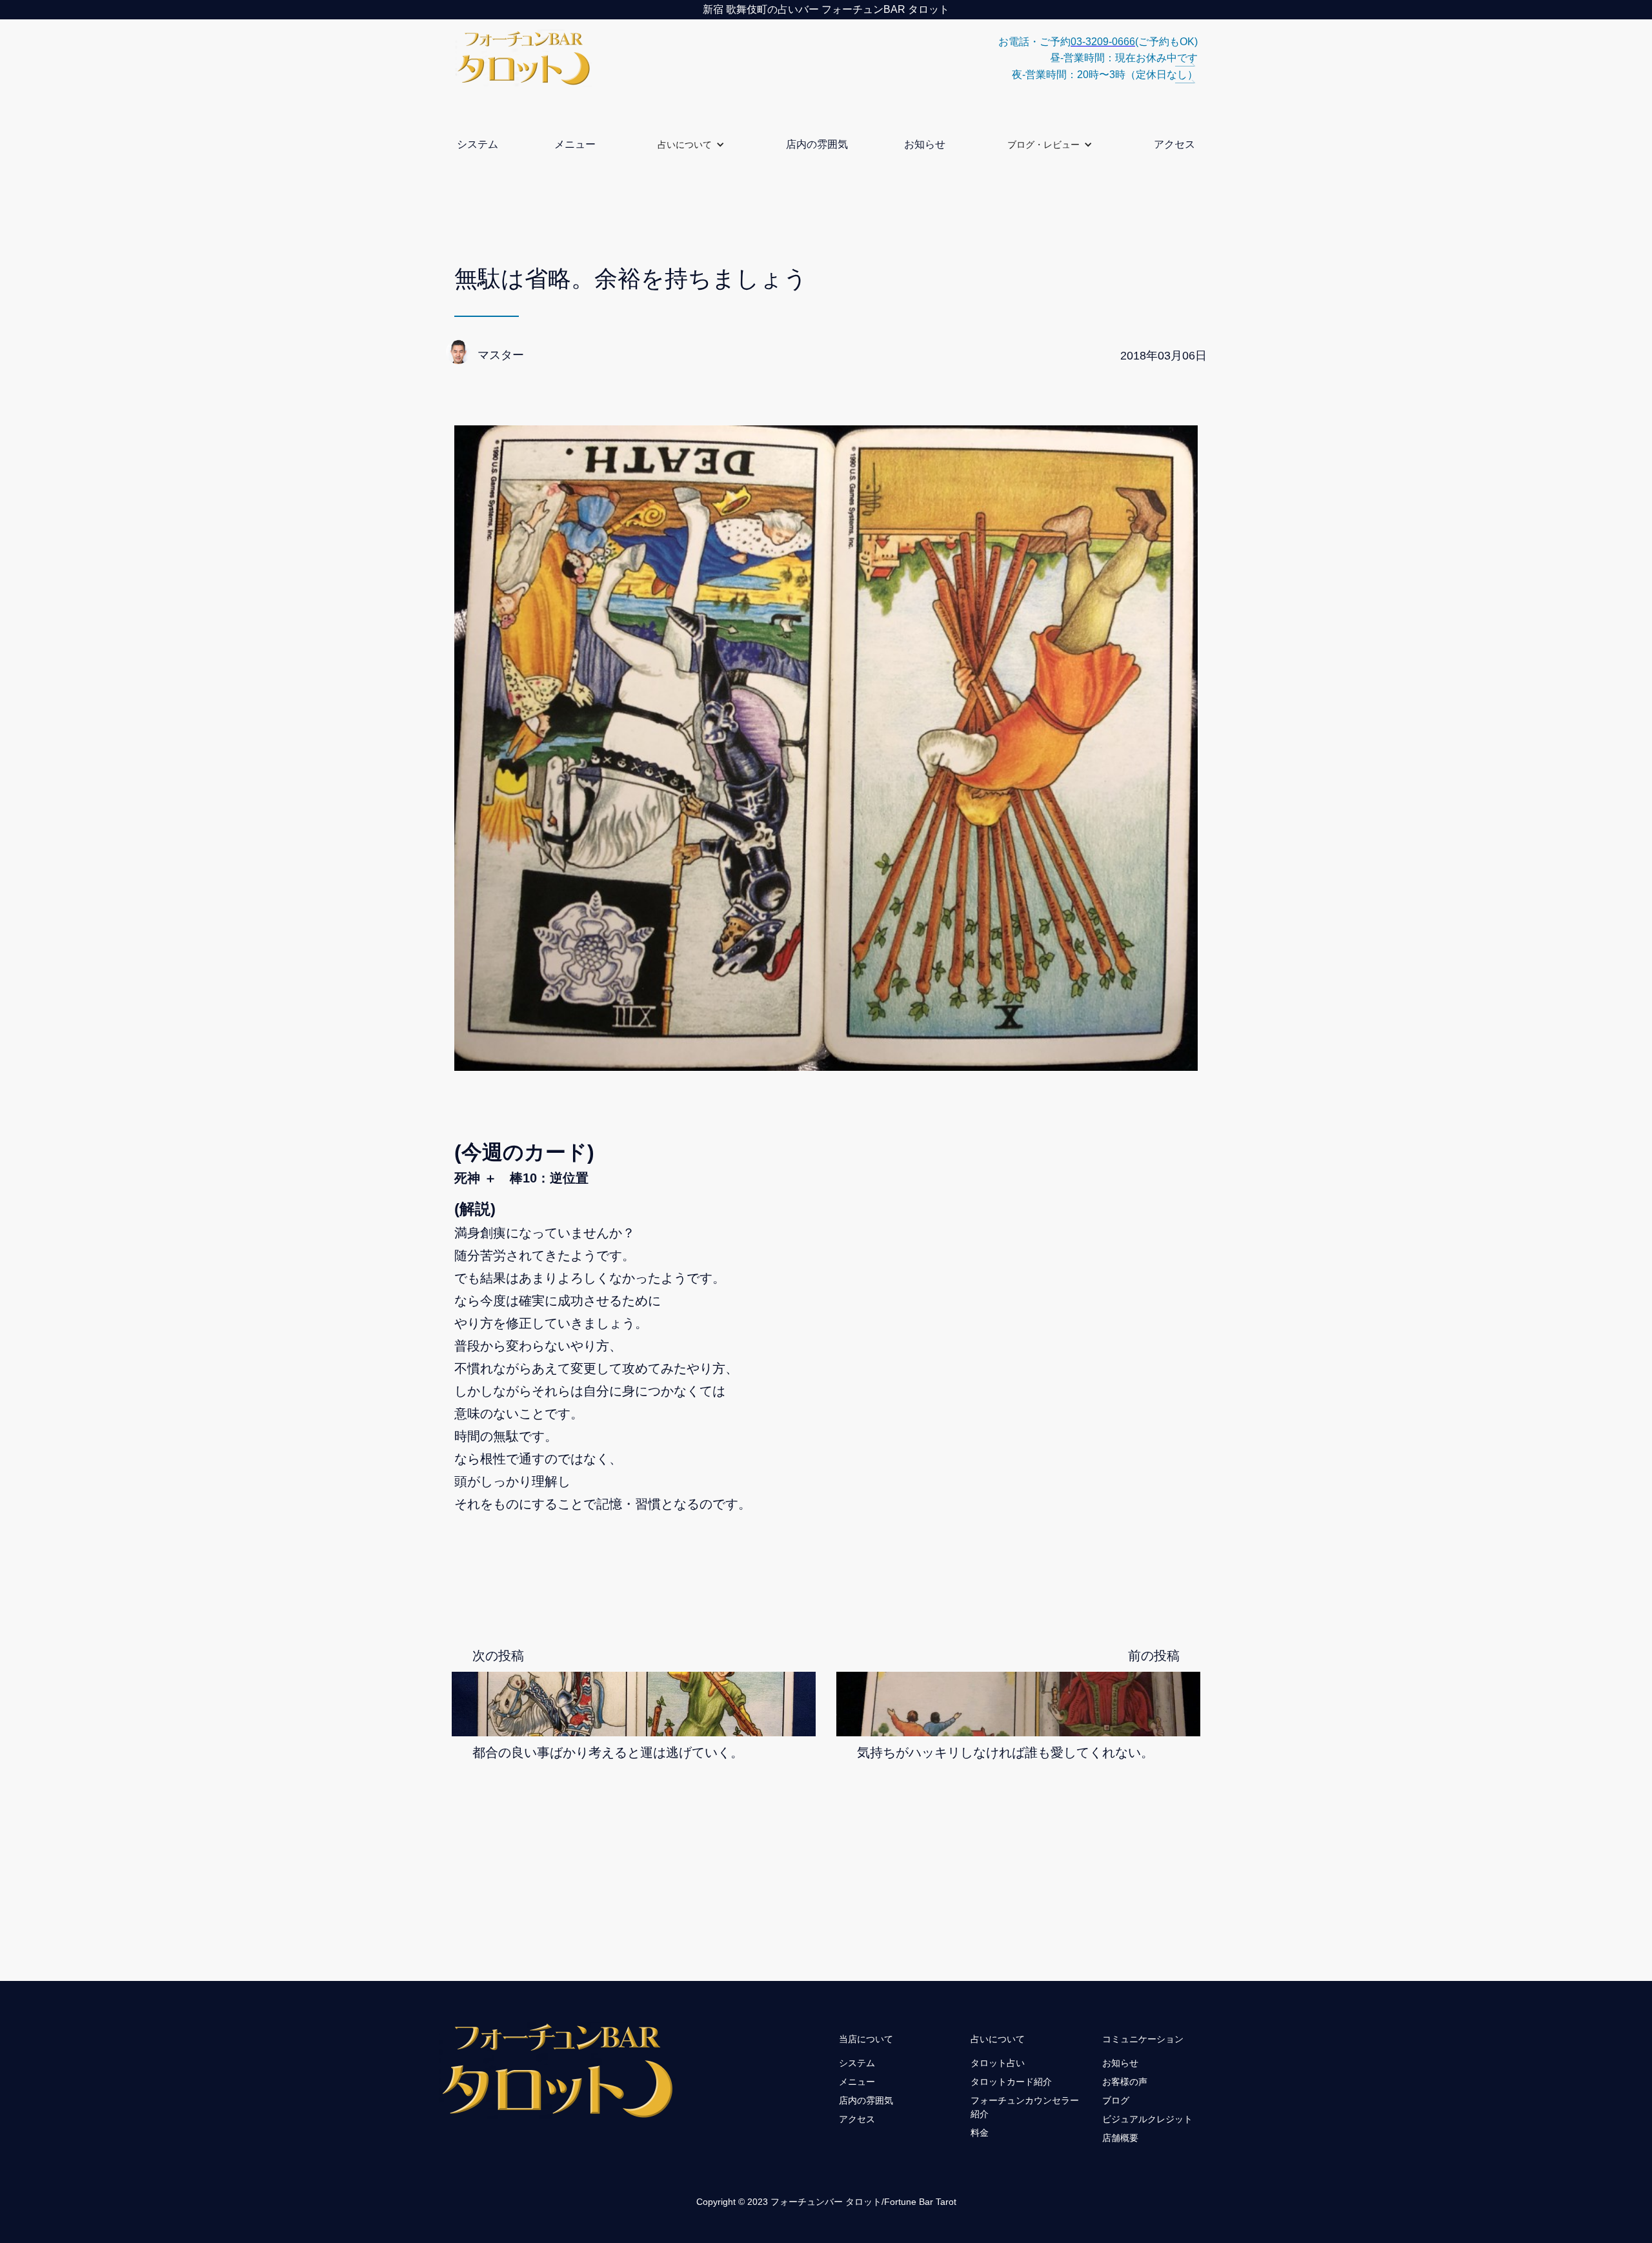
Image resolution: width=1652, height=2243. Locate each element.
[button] (691, 144)
